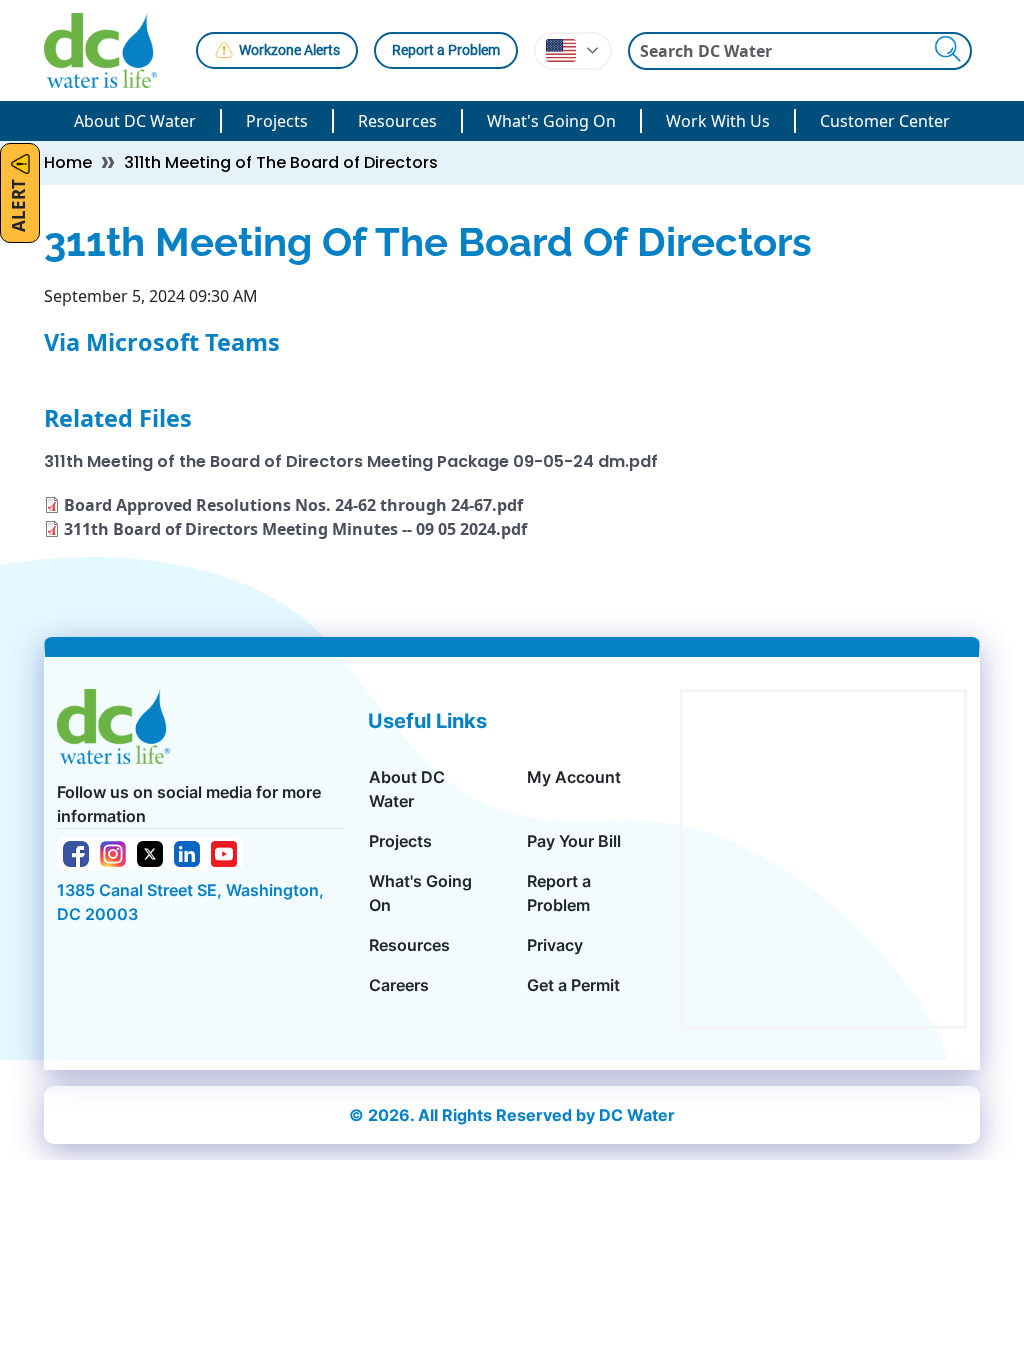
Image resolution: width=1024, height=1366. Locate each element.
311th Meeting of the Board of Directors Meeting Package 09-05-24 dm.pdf (351, 461)
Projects (277, 121)
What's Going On (551, 121)
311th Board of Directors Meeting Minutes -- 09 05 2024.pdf (295, 529)
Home (68, 162)
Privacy (555, 945)
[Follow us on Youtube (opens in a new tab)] (224, 852)
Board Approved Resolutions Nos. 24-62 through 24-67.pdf (293, 505)
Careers (399, 985)
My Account (574, 777)
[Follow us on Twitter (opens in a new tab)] (150, 852)
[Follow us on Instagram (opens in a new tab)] (113, 852)
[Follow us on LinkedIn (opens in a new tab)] (187, 852)
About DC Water (135, 121)
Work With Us (718, 121)
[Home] (108, 50)
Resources (397, 121)
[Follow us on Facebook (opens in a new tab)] (76, 852)
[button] (573, 51)
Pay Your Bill (574, 841)
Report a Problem (446, 50)
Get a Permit (573, 985)
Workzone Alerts (289, 50)
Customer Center (885, 121)
